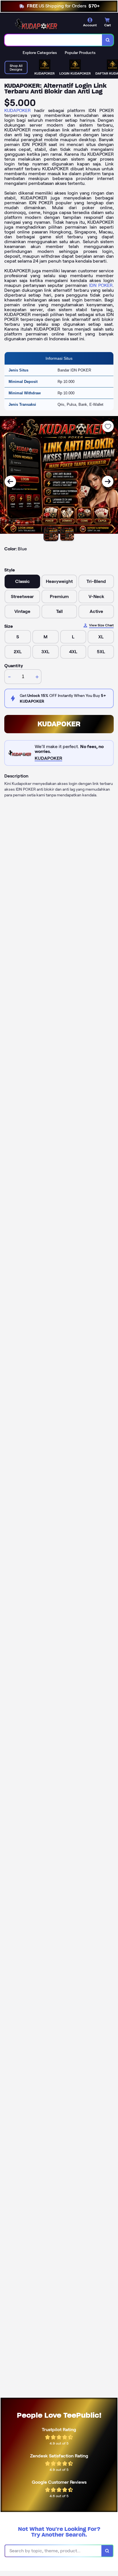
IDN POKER (101, 285)
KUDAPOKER (17, 110)
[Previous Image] (10, 481)
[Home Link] (36, 24)
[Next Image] (108, 481)
